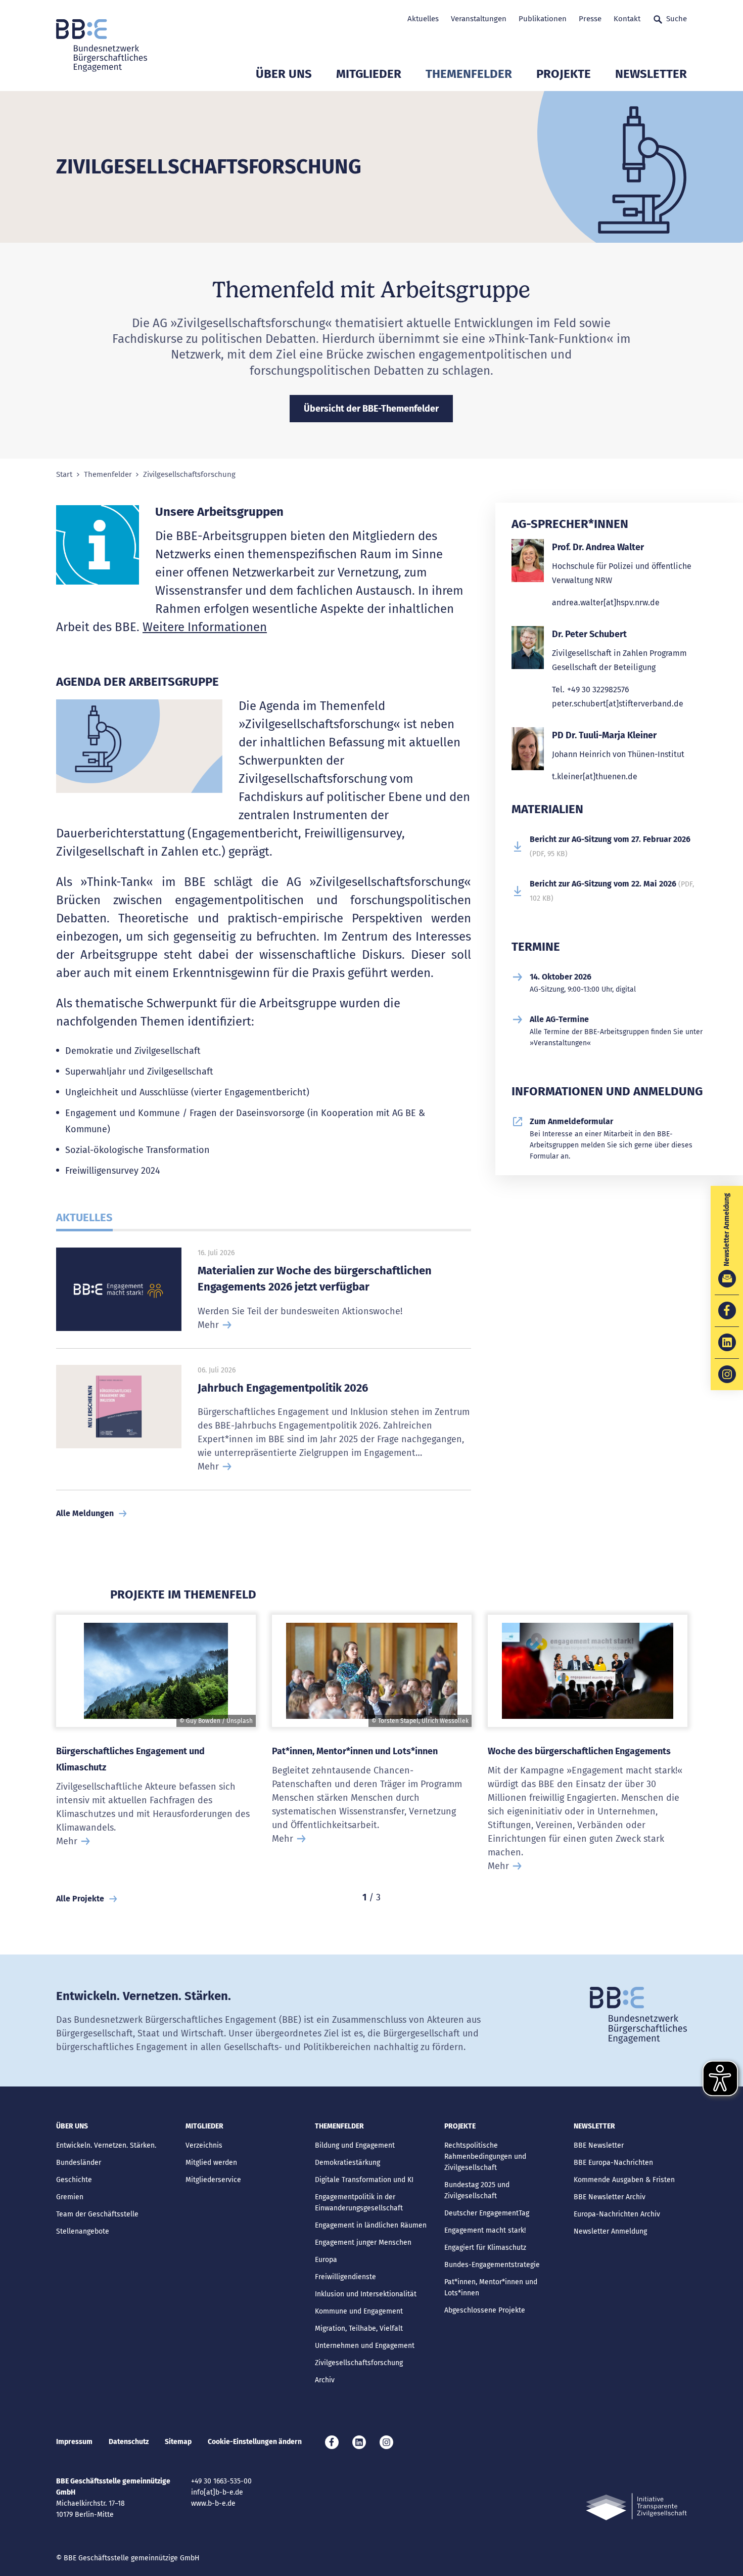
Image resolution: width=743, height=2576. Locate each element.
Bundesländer (79, 2163)
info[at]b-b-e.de (217, 2492)
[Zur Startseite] (102, 46)
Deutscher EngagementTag (487, 2213)
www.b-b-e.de (213, 2503)
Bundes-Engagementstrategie (492, 2265)
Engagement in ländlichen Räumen (371, 2225)
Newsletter (651, 74)
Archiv (325, 2380)
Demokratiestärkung (347, 2163)
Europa (326, 2260)
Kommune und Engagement (359, 2311)
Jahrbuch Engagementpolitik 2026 (283, 1388)
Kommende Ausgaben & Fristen (624, 2180)
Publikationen (543, 19)
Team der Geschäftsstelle (97, 2214)
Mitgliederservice (213, 2180)
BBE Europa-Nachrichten (613, 2163)
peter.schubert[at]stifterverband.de (618, 704)
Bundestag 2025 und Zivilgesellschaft (477, 2190)
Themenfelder (469, 74)
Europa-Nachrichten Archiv (617, 2214)
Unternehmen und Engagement (365, 2346)
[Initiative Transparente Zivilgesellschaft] (636, 2507)
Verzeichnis (204, 2145)
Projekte (564, 74)
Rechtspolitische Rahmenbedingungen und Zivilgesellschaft (485, 2157)
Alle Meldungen (85, 1513)
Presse (590, 19)
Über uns (284, 74)
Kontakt (627, 19)
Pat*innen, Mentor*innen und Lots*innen (355, 1751)
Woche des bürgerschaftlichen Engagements (579, 1751)
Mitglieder (369, 74)
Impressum (74, 2442)
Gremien (70, 2197)
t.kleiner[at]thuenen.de (595, 776)
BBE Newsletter (599, 2145)
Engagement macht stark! (485, 2230)
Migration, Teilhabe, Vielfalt (359, 2328)
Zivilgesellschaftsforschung (359, 2363)
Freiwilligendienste (345, 2277)
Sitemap (178, 2442)
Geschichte (74, 2180)
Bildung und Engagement (355, 2145)
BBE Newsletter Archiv (610, 2197)
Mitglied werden (211, 2163)
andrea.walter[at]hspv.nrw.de (606, 603)
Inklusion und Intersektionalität (366, 2294)
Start (64, 475)
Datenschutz (129, 2442)
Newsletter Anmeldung (610, 2231)
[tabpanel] (156, 1749)
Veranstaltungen (479, 19)
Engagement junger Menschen (363, 2242)
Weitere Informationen (205, 627)
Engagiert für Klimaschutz (485, 2248)
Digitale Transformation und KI (364, 2180)
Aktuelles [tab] (84, 1217)
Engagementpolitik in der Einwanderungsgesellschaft (359, 2203)
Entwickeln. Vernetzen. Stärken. (106, 2145)
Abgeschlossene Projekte (485, 2310)
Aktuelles (423, 19)
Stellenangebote (83, 2231)
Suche (677, 19)
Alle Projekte (80, 1899)
